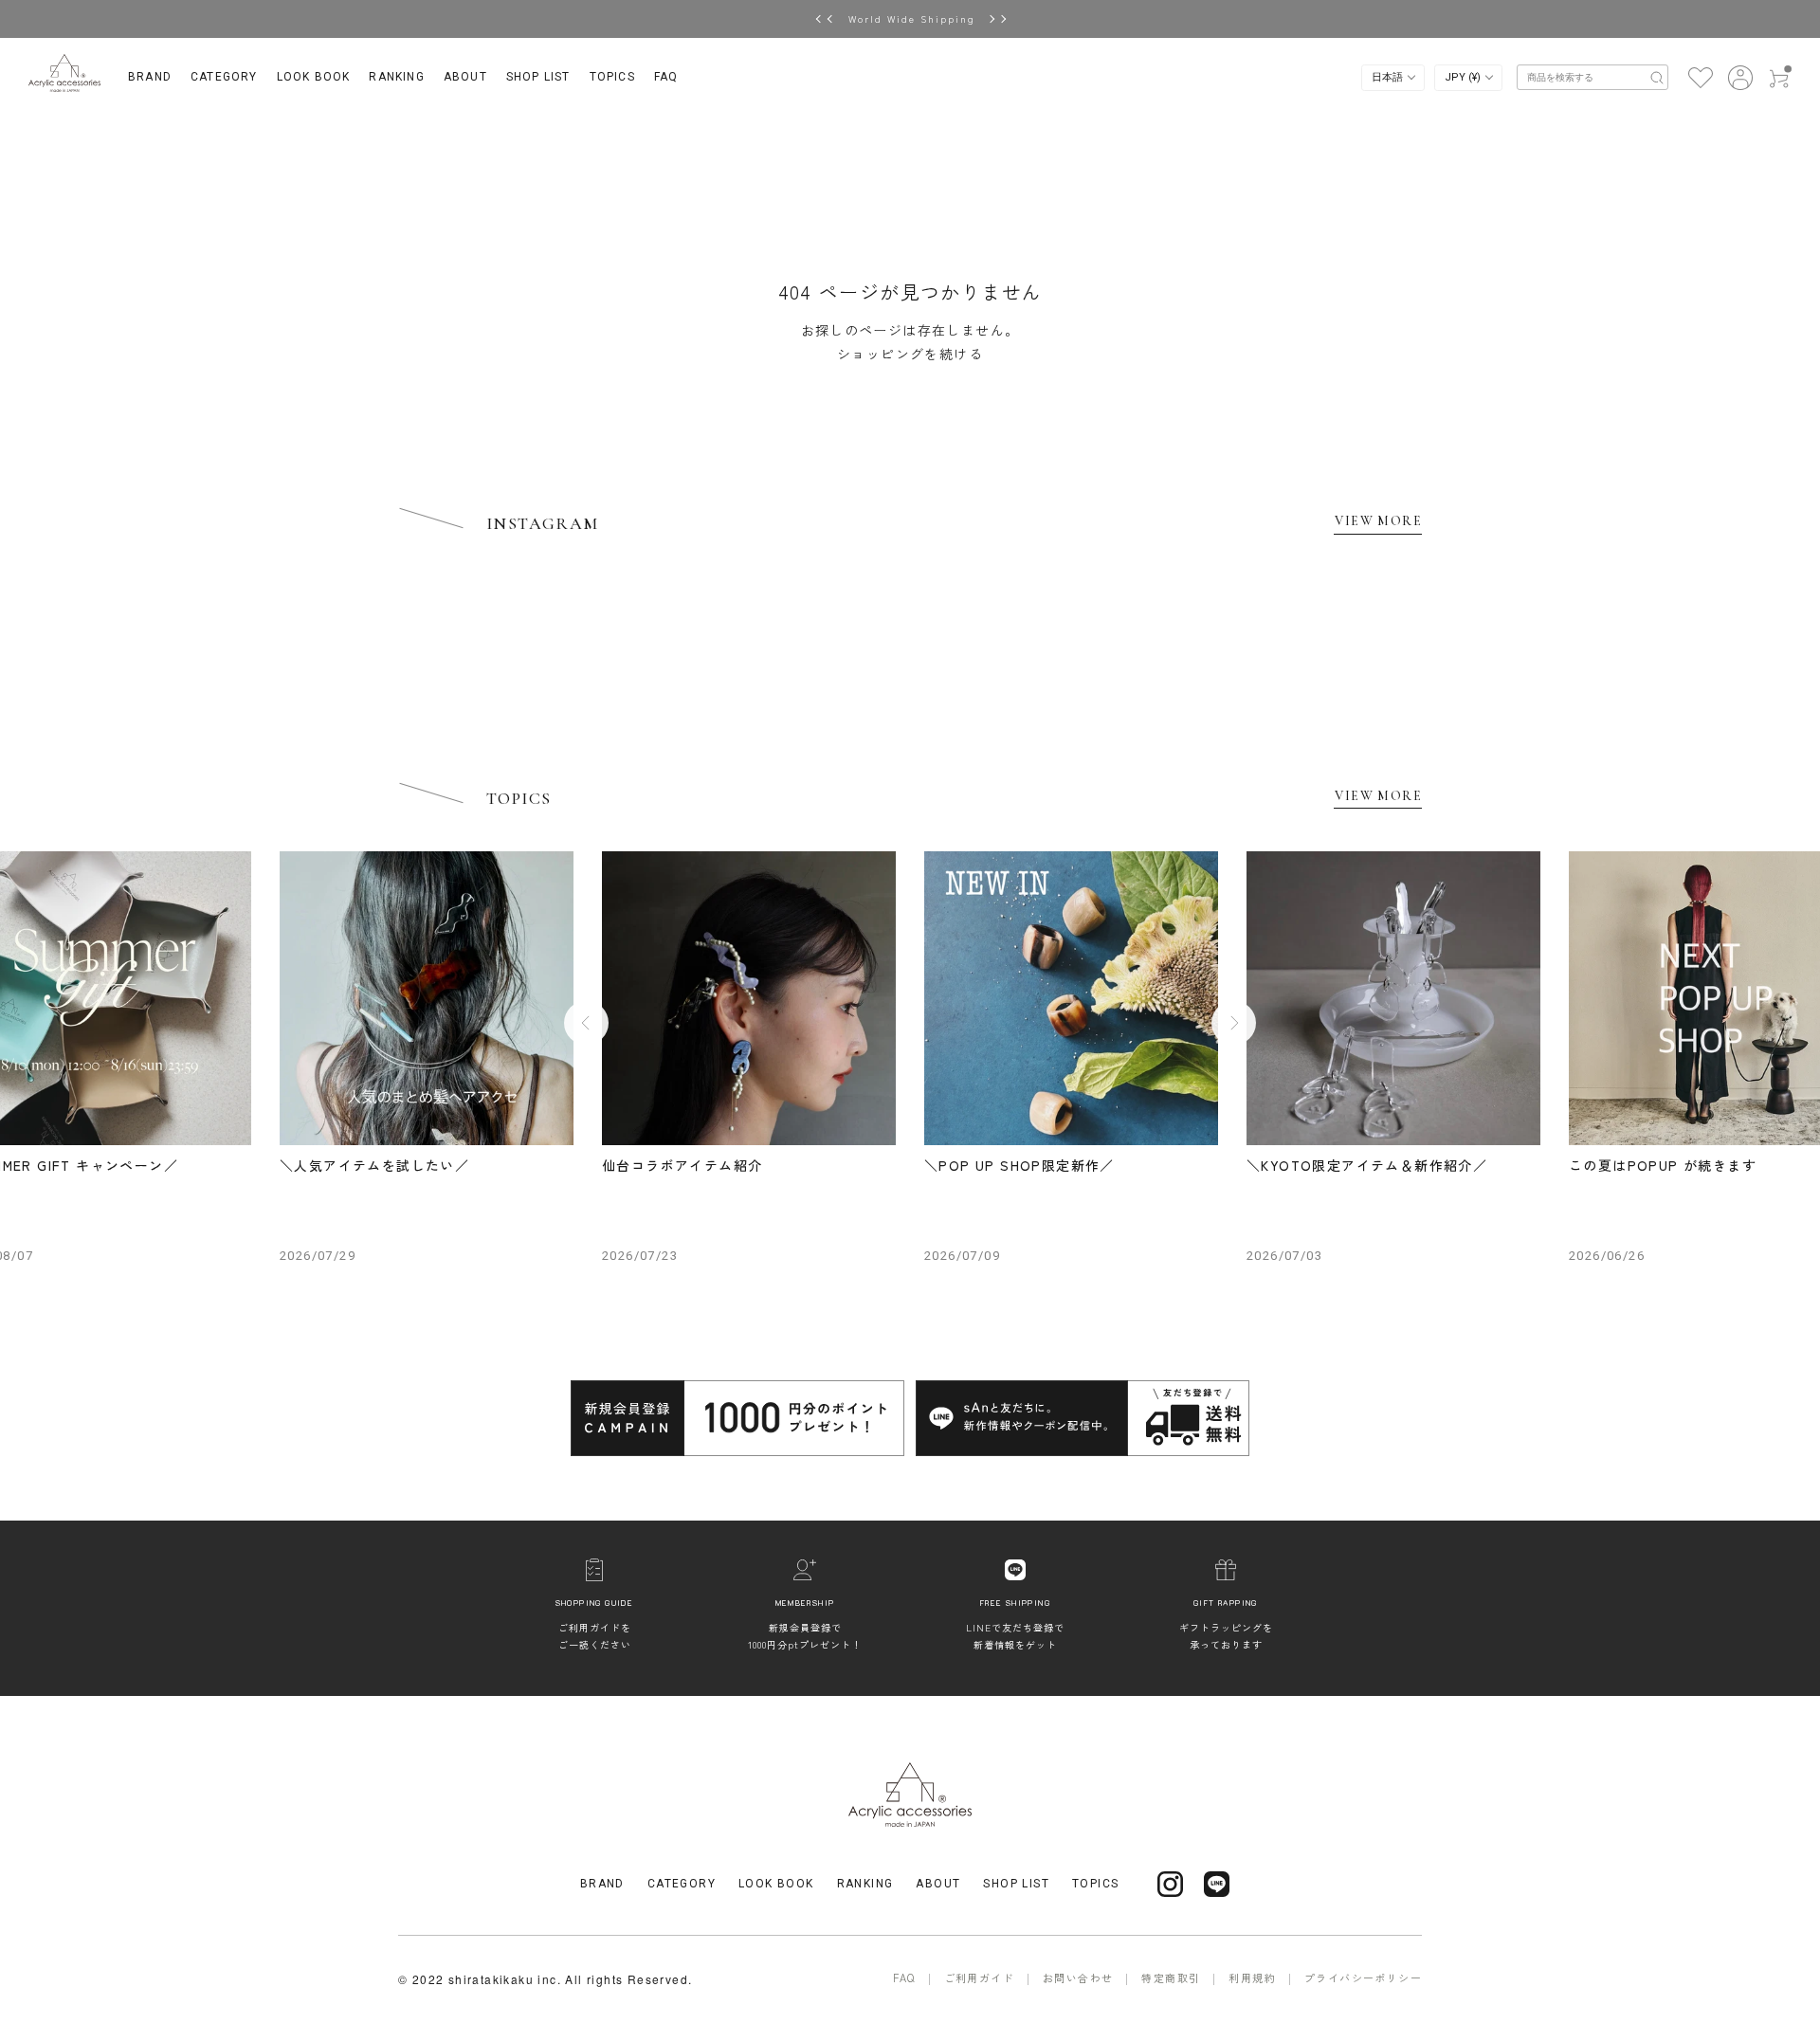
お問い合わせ (1078, 1977)
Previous (586, 1022)
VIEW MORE (1378, 521)
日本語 (1389, 77)
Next (1234, 1022)
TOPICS (612, 77)
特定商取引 (1171, 1977)
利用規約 (1252, 1977)
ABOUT (465, 77)
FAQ (666, 77)
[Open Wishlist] (1700, 76)
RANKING (396, 77)
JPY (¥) (1464, 77)
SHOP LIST (538, 77)
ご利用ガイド (979, 1977)
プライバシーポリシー (1363, 1977)
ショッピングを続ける (910, 354)
